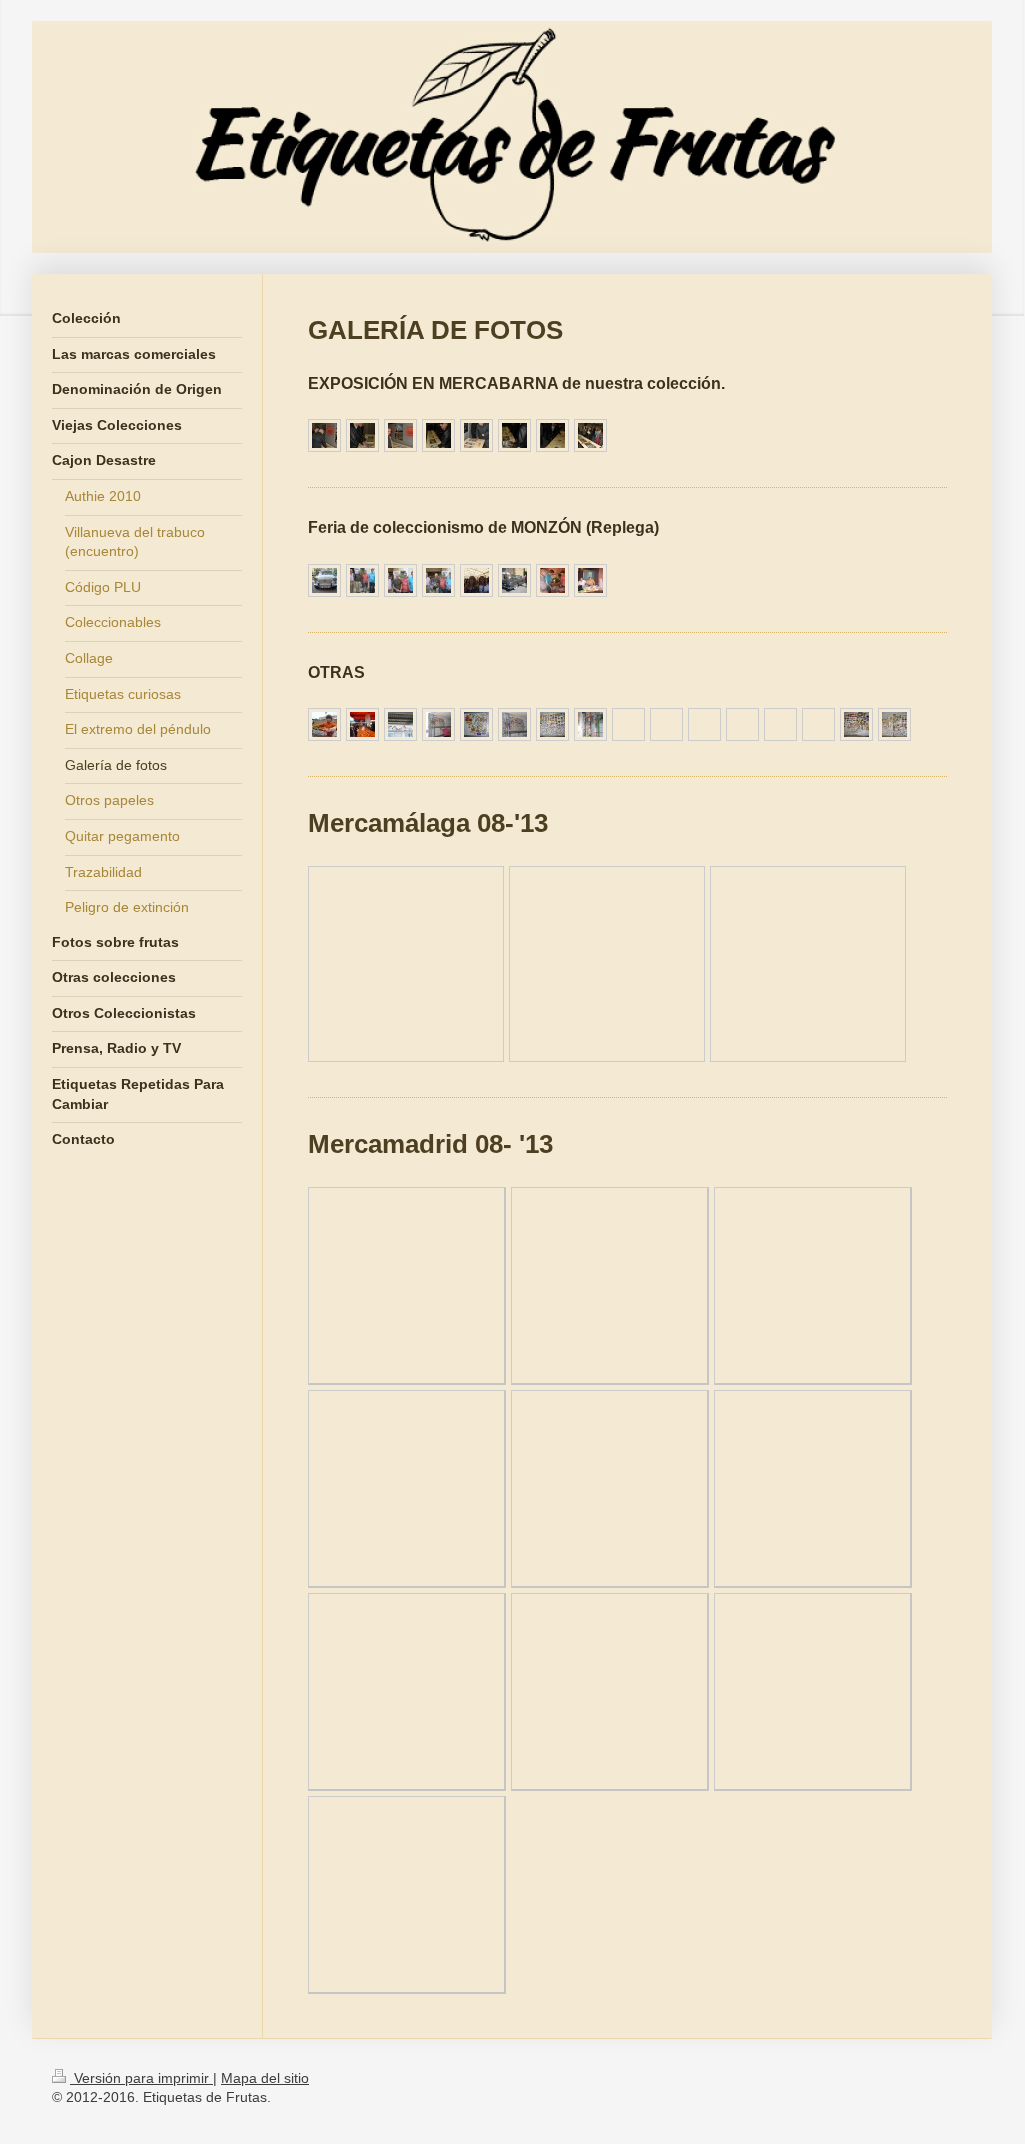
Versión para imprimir (141, 2078)
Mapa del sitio (265, 2078)
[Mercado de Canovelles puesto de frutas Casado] (362, 724)
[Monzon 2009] (552, 580)
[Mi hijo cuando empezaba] (324, 724)
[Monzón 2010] (400, 580)
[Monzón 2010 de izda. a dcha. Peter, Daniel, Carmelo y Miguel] (362, 580)
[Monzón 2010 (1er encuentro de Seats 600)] (324, 580)
